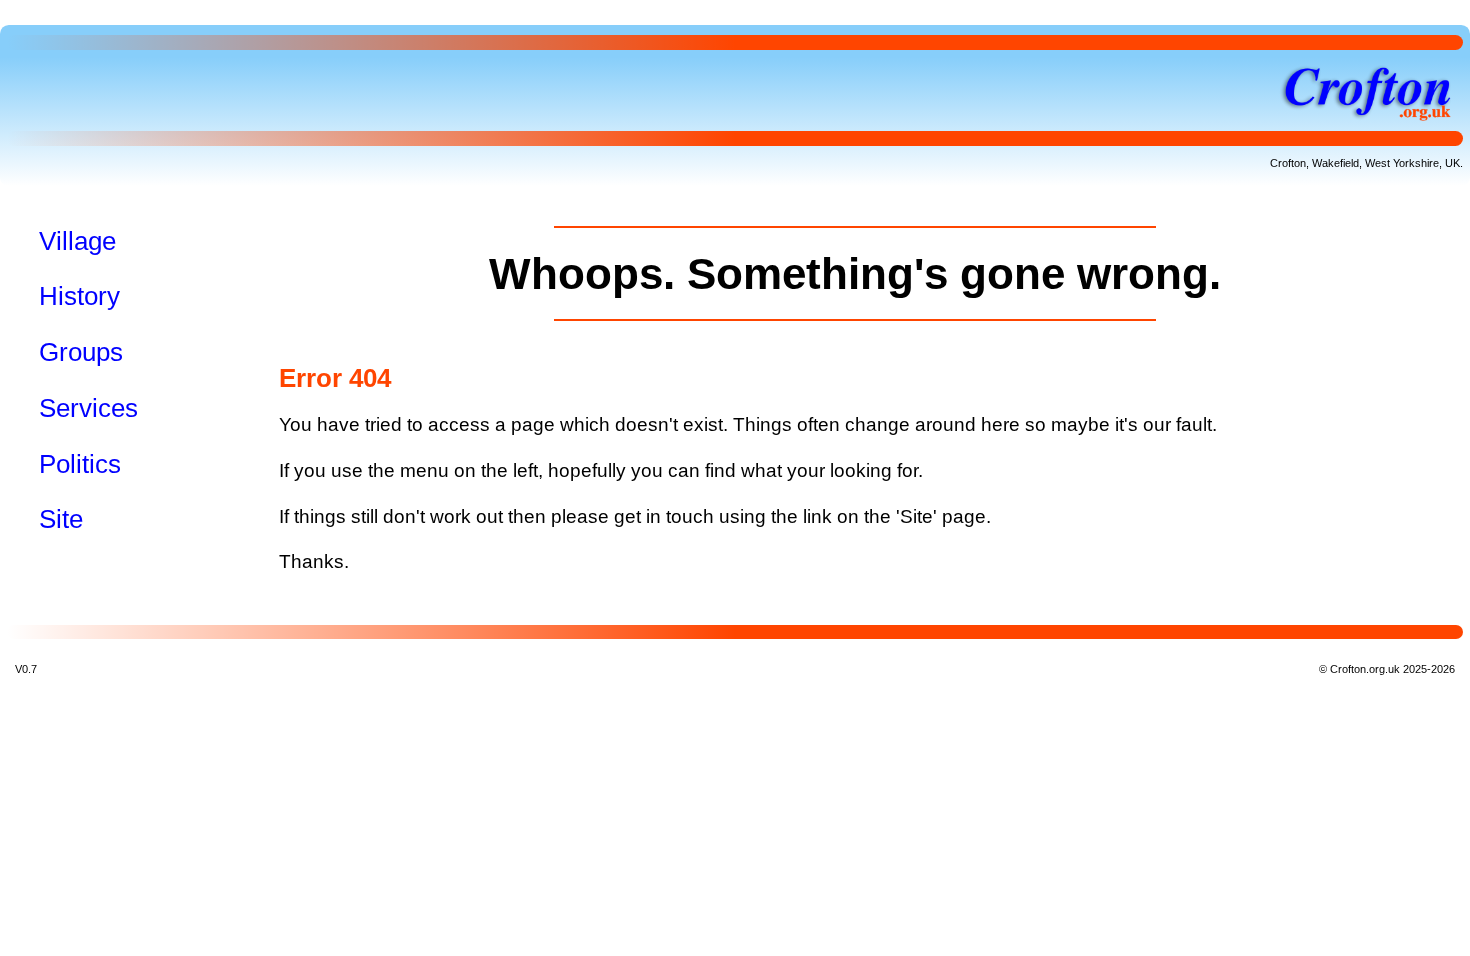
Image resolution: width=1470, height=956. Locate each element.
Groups (81, 352)
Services (88, 408)
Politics (80, 464)
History (79, 296)
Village (77, 241)
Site (61, 519)
